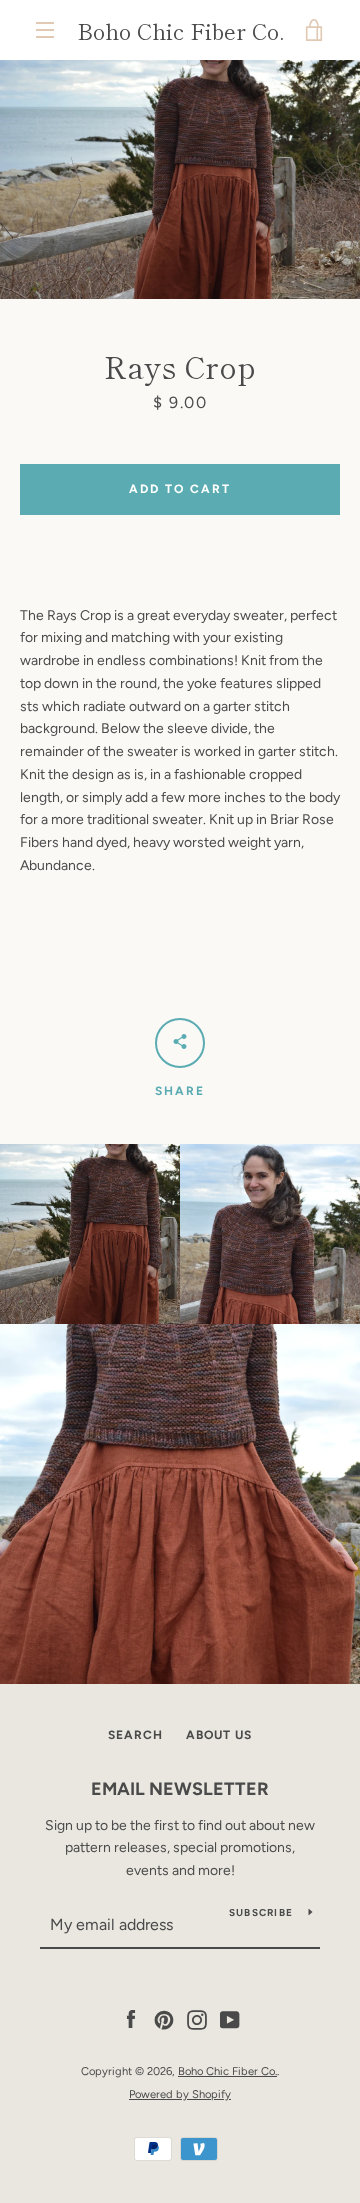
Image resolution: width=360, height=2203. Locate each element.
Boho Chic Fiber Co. (180, 30)
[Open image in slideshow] (180, 179)
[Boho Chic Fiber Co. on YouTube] (230, 2019)
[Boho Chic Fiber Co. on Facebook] (131, 2019)
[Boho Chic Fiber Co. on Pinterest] (164, 2019)
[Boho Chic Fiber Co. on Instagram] (197, 2019)
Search (135, 1735)
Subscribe (261, 1912)
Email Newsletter (180, 1789)
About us (219, 1735)
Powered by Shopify (180, 2094)
